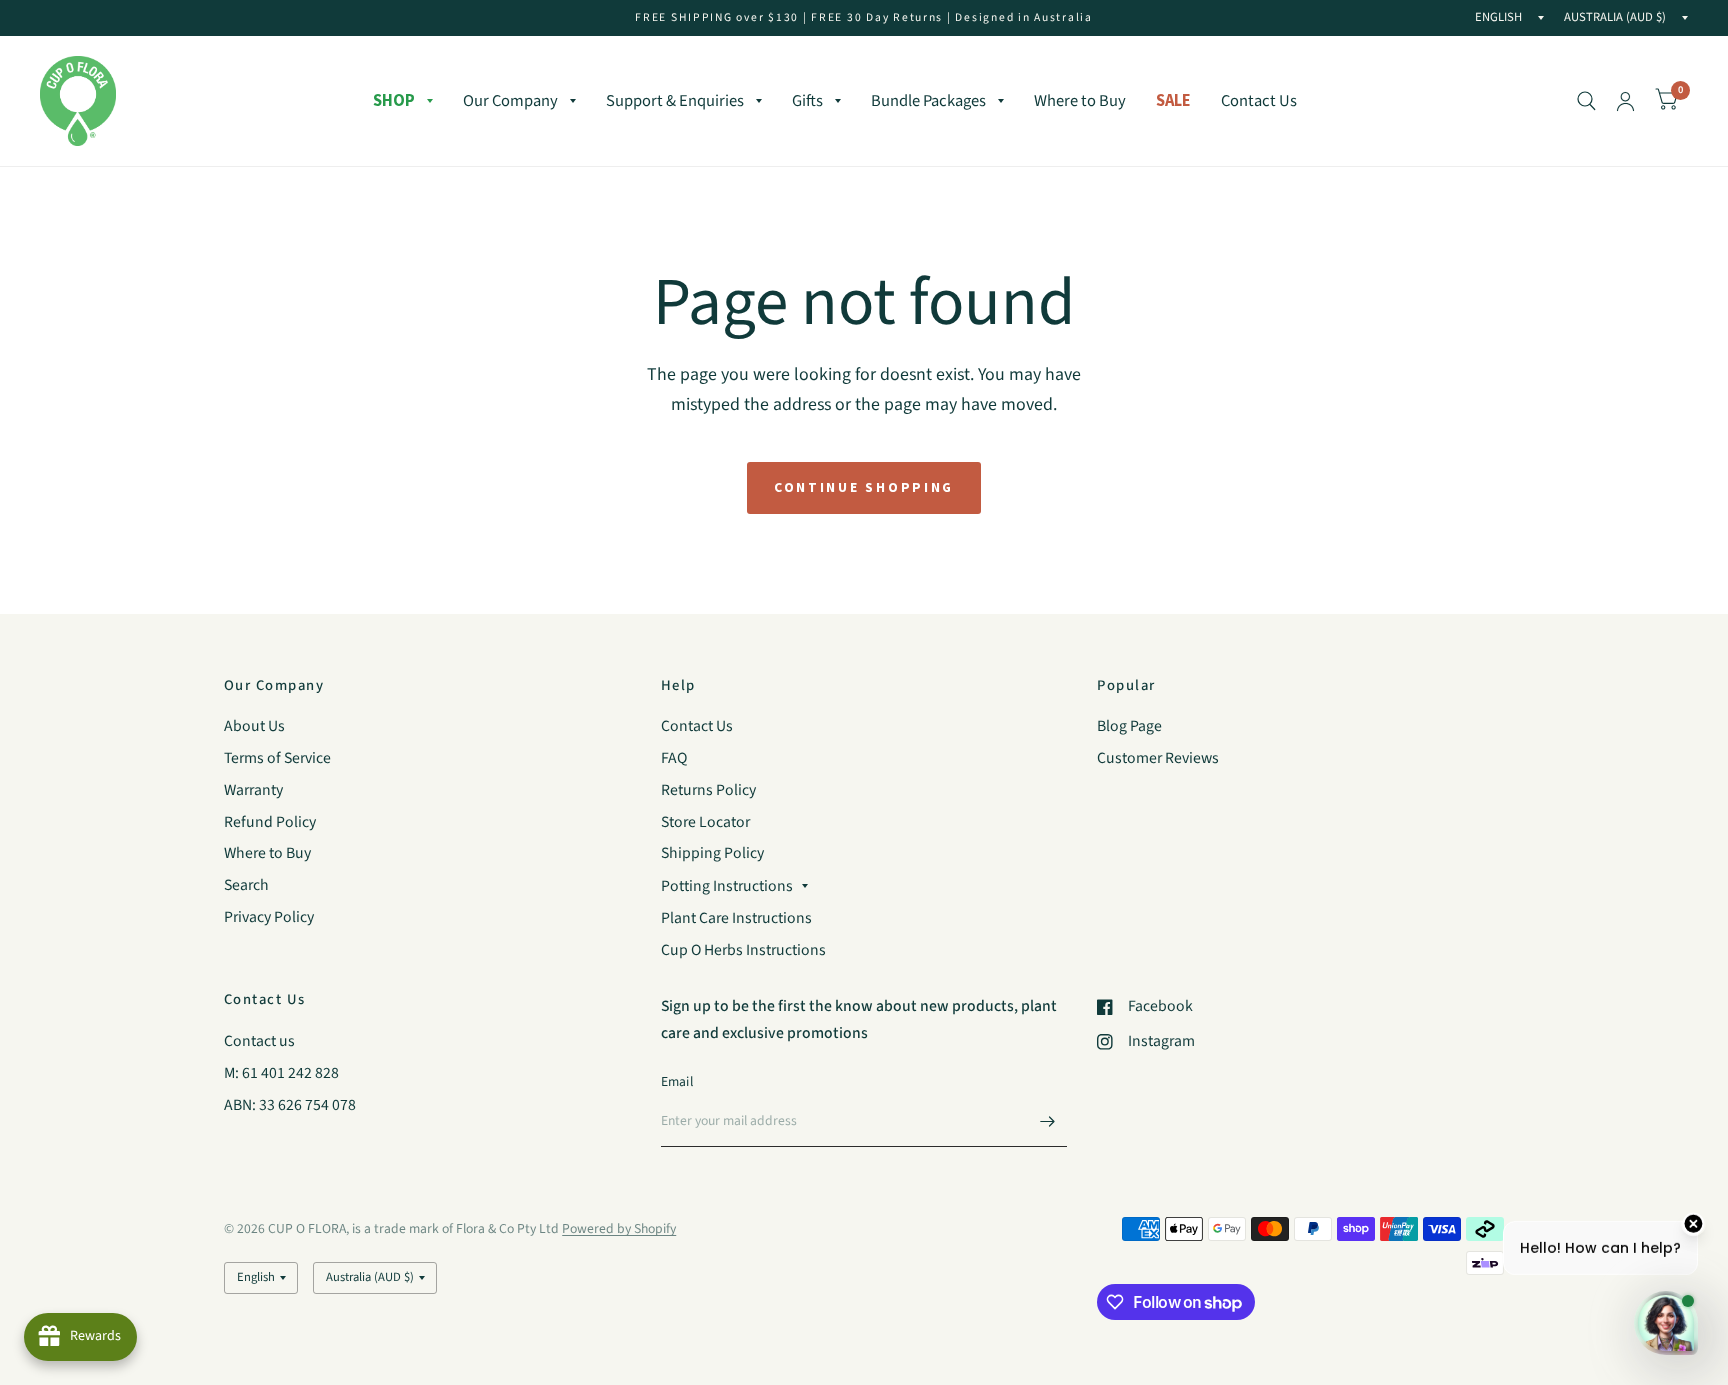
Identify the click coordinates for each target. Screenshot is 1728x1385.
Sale (1173, 100)
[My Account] (1625, 101)
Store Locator (705, 822)
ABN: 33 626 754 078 (290, 1105)
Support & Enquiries (675, 101)
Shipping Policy (712, 853)
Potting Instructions (727, 886)
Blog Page (1129, 726)
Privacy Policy (269, 917)
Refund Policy (270, 822)
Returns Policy (708, 790)
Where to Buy (1080, 101)
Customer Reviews (1158, 758)
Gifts (807, 101)
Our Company (510, 101)
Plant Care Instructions (736, 918)
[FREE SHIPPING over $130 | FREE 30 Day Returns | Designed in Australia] (864, 18)
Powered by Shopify (619, 1228)
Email (677, 1081)
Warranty (253, 790)
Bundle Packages (928, 101)
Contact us (259, 1041)
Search (246, 885)
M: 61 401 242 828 (281, 1073)
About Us (254, 726)
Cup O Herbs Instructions (743, 950)
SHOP (394, 100)
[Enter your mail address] (1047, 1121)
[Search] (1586, 101)
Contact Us (1259, 101)
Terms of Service (277, 758)
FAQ (674, 758)
